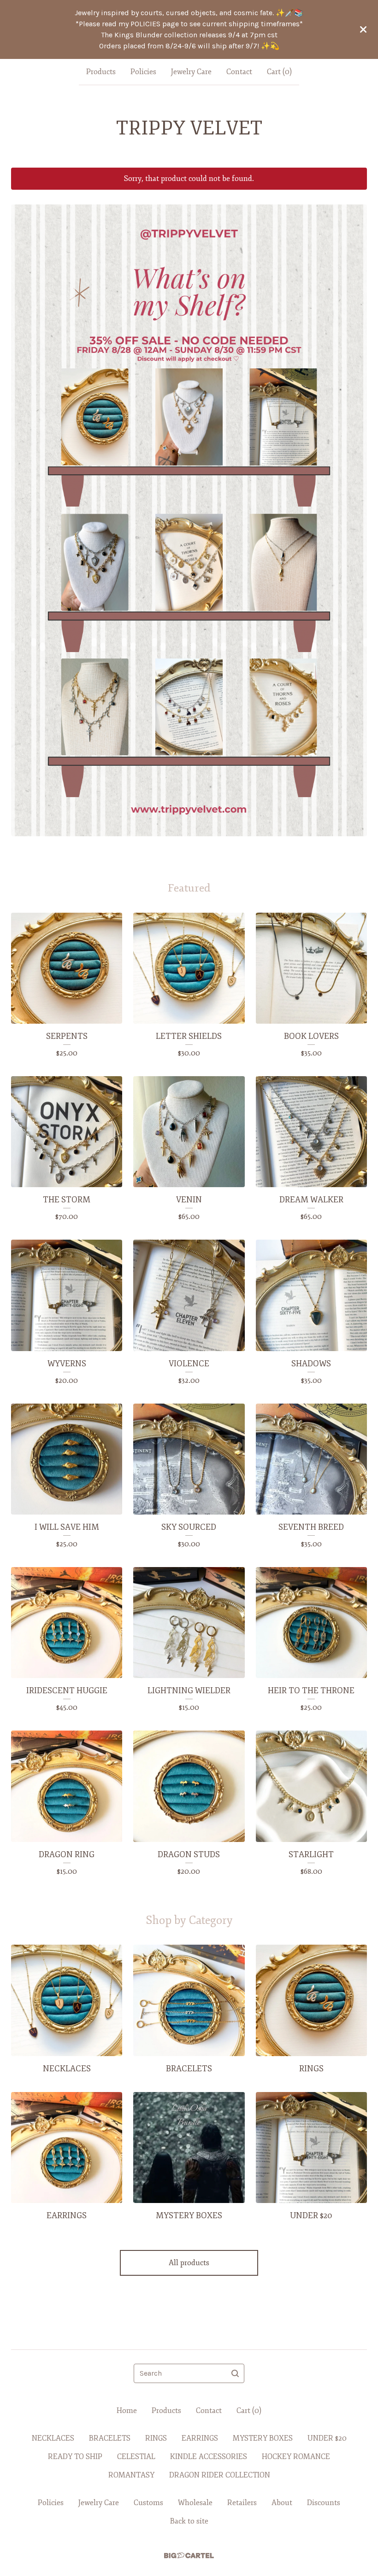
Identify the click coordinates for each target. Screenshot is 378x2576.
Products (101, 72)
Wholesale (195, 2503)
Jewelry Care (191, 72)
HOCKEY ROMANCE (296, 2457)
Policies (143, 72)
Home (127, 2411)
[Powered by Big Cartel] (189, 2556)
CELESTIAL (136, 2457)
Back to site (189, 2521)
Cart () (279, 72)
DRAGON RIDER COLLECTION (220, 2475)
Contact (239, 72)
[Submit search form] (235, 2373)
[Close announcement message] (363, 29)
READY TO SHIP (75, 2457)
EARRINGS (200, 2438)
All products (189, 2263)
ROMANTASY (131, 2475)
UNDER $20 (327, 2438)
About (282, 2503)
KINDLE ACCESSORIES (209, 2457)
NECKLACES (53, 2438)
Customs (148, 2503)
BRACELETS (110, 2438)
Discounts (324, 2503)
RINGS (156, 2438)
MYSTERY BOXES (263, 2438)
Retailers (242, 2503)
